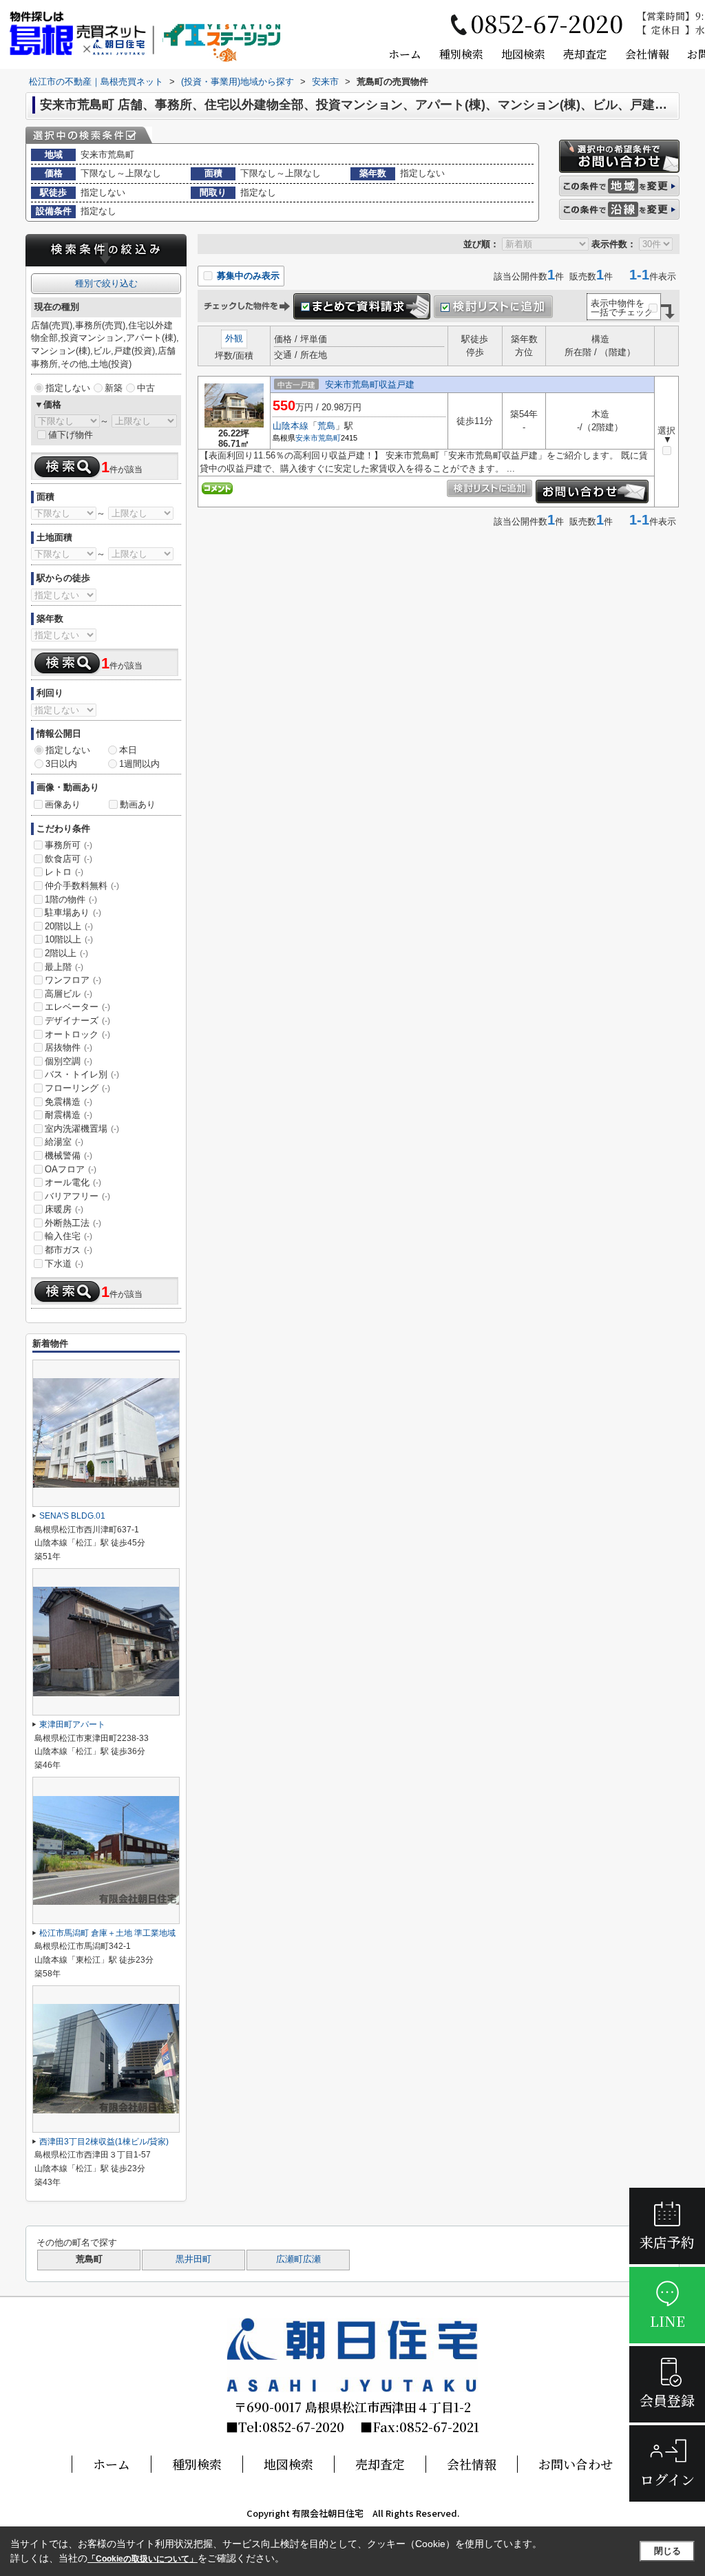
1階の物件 (71, 899)
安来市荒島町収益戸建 (370, 384)
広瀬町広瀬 (298, 2259)
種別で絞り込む (106, 283)
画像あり (63, 804)
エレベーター (77, 1007)
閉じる (667, 2551)
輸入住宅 (69, 1236)
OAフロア (71, 1169)
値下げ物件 (71, 435)
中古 (146, 388)
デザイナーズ (77, 1021)
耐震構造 (69, 1115)
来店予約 (667, 2242)
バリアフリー (77, 1196)
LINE (667, 2321)
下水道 (64, 1264)
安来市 (307, 438)
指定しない (68, 388)
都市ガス (69, 1250)
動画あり (138, 804)
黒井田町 (193, 2259)
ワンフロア (73, 980)
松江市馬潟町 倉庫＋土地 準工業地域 (107, 1933)
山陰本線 (291, 426)
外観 (234, 338)
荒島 (326, 426)
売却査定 (585, 54)
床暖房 (64, 1209)
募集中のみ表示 (247, 276)
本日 (128, 750)
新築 (114, 388)
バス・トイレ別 (82, 1074)
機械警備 (69, 1155)
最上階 (64, 967)
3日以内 (61, 764)
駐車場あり (73, 912)
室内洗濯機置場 (82, 1129)
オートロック (77, 1034)
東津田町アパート (72, 1724)
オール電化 (73, 1182)
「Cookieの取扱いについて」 (143, 2559)
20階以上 (69, 926)
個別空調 (69, 1061)
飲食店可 (69, 859)
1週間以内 (139, 764)
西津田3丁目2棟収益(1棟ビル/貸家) (104, 2142)
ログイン (667, 2479)
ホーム (405, 54)
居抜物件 (69, 1047)
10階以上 (69, 939)
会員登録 (667, 2400)
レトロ (64, 872)
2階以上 (66, 953)
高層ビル (69, 994)
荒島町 (329, 438)
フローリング (77, 1088)
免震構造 (69, 1102)
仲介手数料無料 (82, 886)
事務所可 (69, 845)
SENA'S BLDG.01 (72, 1516)
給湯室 (64, 1142)
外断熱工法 (73, 1223)
